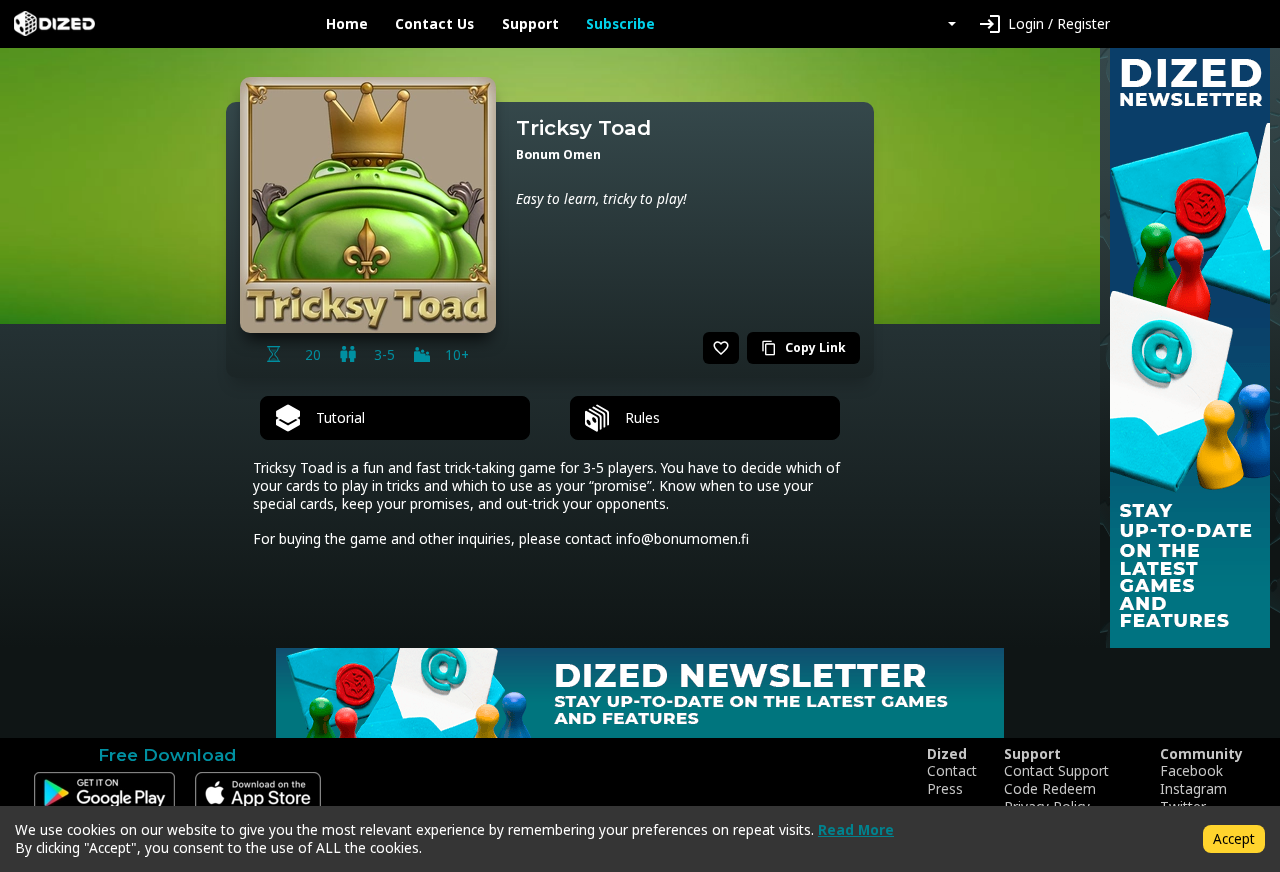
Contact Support (1056, 771)
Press (945, 789)
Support (530, 24)
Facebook (1191, 771)
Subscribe (620, 24)
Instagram (1193, 789)
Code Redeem (1050, 789)
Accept (1234, 838)
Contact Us (434, 24)
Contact (952, 771)
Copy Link (803, 347)
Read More (856, 829)
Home (347, 24)
